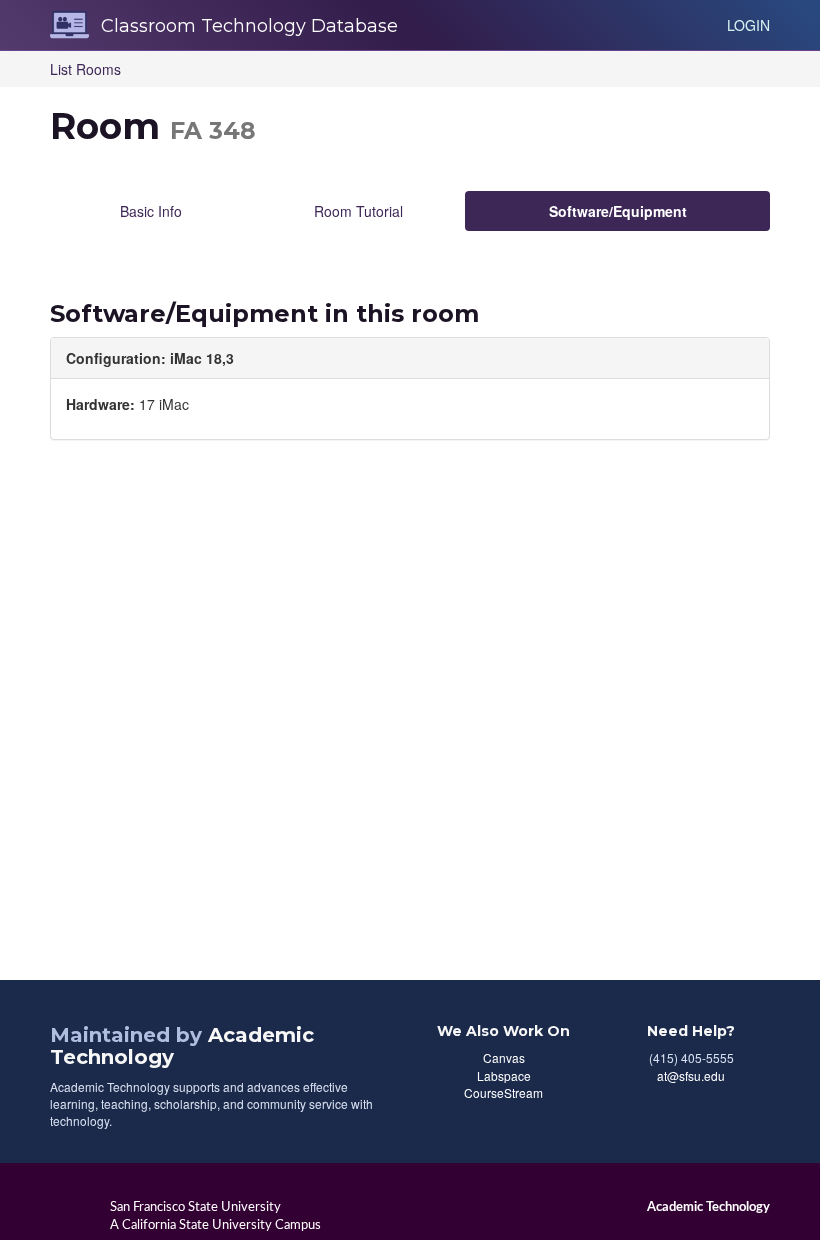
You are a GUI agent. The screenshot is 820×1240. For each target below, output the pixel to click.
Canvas (504, 1057)
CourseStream (503, 1092)
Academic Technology (708, 1207)
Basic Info (151, 211)
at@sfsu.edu (691, 1075)
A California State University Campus (215, 1225)
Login (748, 25)
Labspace (504, 1075)
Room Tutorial (358, 211)
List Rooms (85, 69)
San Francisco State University (195, 1207)
